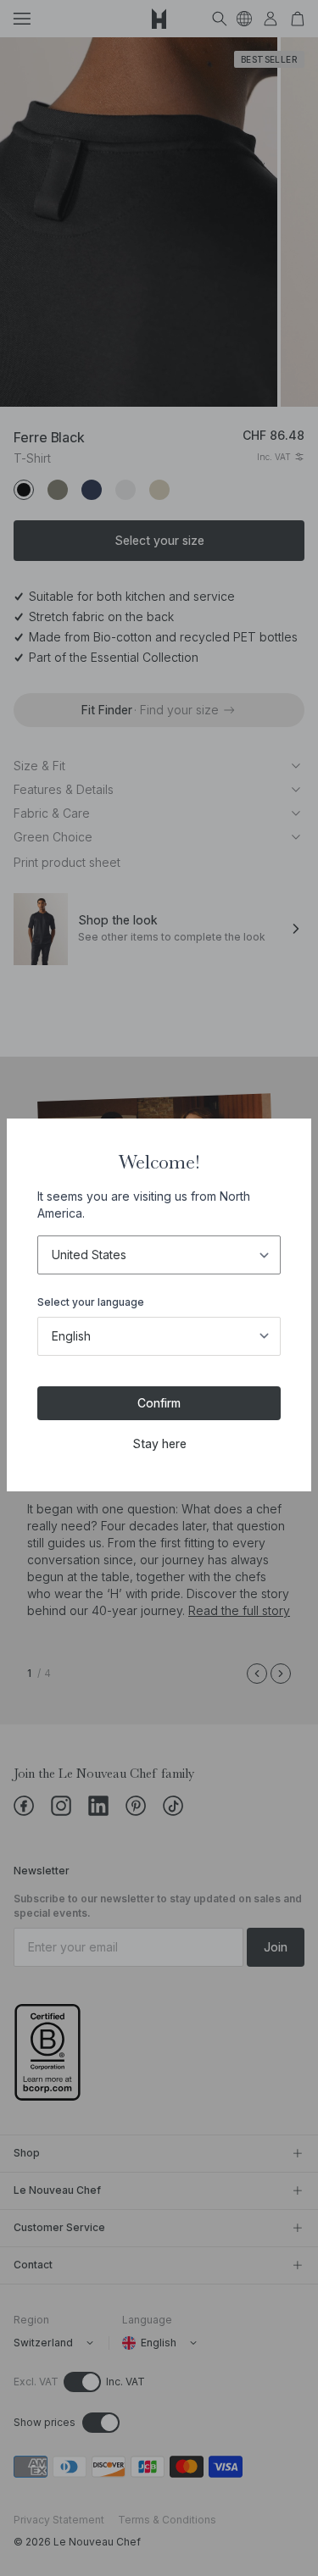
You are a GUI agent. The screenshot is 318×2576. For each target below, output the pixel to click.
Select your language (91, 1302)
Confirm (159, 1403)
